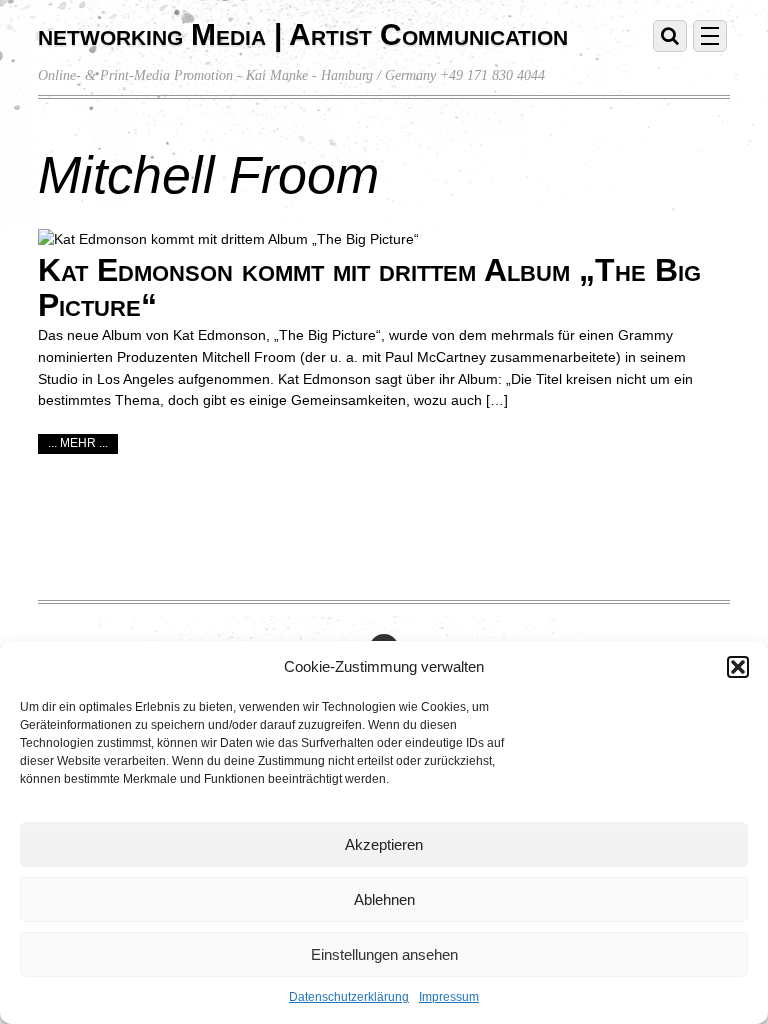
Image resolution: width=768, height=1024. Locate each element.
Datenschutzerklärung (349, 997)
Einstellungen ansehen (384, 954)
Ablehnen (384, 899)
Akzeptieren (384, 844)
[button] (738, 667)
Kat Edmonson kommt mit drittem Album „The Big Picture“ (369, 287)
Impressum (449, 997)
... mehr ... (78, 443)
